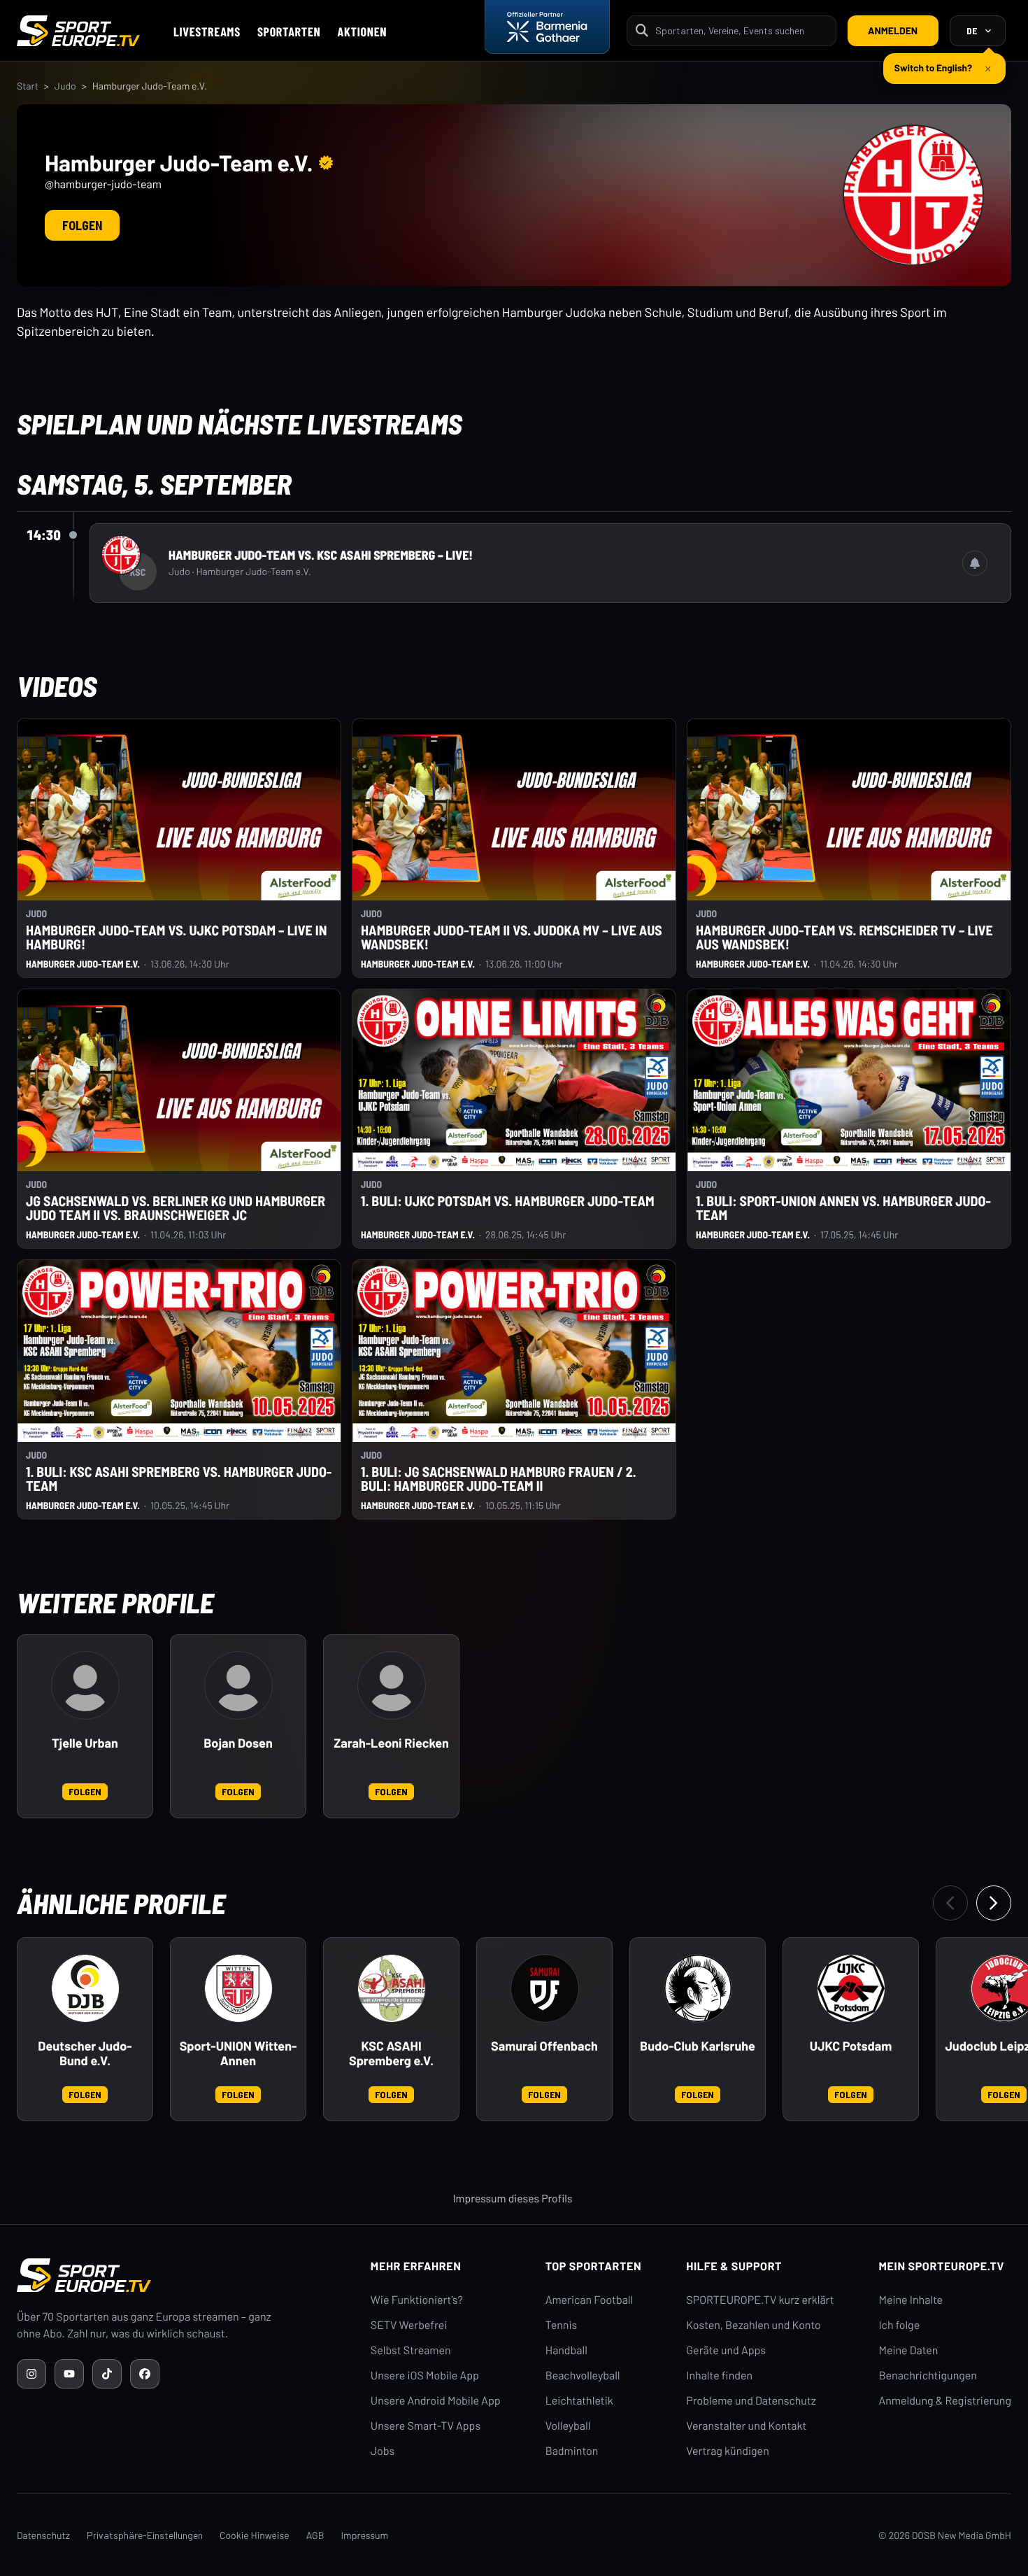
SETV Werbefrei (409, 2325)
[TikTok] (107, 2374)
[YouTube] (69, 2374)
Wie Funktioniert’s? (417, 2300)
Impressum (364, 2535)
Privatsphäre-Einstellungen (145, 2535)
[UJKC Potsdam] (851, 1988)
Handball (566, 2350)
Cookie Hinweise (255, 2535)
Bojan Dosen (238, 1743)
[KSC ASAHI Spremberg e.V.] (392, 1988)
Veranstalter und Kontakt (746, 2426)
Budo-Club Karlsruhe (698, 2046)
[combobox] (741, 30)
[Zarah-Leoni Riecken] (392, 1685)
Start (28, 86)
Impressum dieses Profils (512, 2199)
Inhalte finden (719, 2376)
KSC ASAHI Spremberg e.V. (391, 2054)
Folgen (82, 225)
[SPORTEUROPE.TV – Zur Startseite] (78, 31)
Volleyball (568, 2426)
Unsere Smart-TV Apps (426, 2426)
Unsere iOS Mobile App (425, 2376)
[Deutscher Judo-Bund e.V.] (85, 1988)
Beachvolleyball (583, 2376)
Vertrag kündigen (727, 2451)
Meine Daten (908, 2350)
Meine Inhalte (911, 2300)
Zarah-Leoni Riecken (391, 1743)
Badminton (572, 2451)
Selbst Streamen (411, 2350)
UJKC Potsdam (851, 2046)
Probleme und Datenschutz (751, 2401)
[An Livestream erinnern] (975, 563)
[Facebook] (145, 2374)
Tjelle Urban (85, 1743)
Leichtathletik (579, 2401)
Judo (65, 86)
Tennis (562, 2325)
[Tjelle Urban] (85, 1685)
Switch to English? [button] (933, 62)
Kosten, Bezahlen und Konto (753, 2325)
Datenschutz (43, 2535)
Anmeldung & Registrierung (945, 2401)
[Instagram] (31, 2374)
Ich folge (899, 2325)
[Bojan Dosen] (238, 1685)
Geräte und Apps (726, 2350)
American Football (589, 2300)
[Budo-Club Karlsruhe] (698, 1988)
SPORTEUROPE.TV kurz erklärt (760, 2300)
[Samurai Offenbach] (545, 1988)
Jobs (383, 2451)
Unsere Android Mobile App (436, 2401)
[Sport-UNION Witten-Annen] (238, 1988)
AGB (315, 2535)
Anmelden (893, 30)
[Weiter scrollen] (994, 1903)
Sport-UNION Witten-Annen (238, 2054)
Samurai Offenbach (544, 2046)
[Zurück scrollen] (950, 1903)
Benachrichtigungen (928, 2376)
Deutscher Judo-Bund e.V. (85, 2054)
